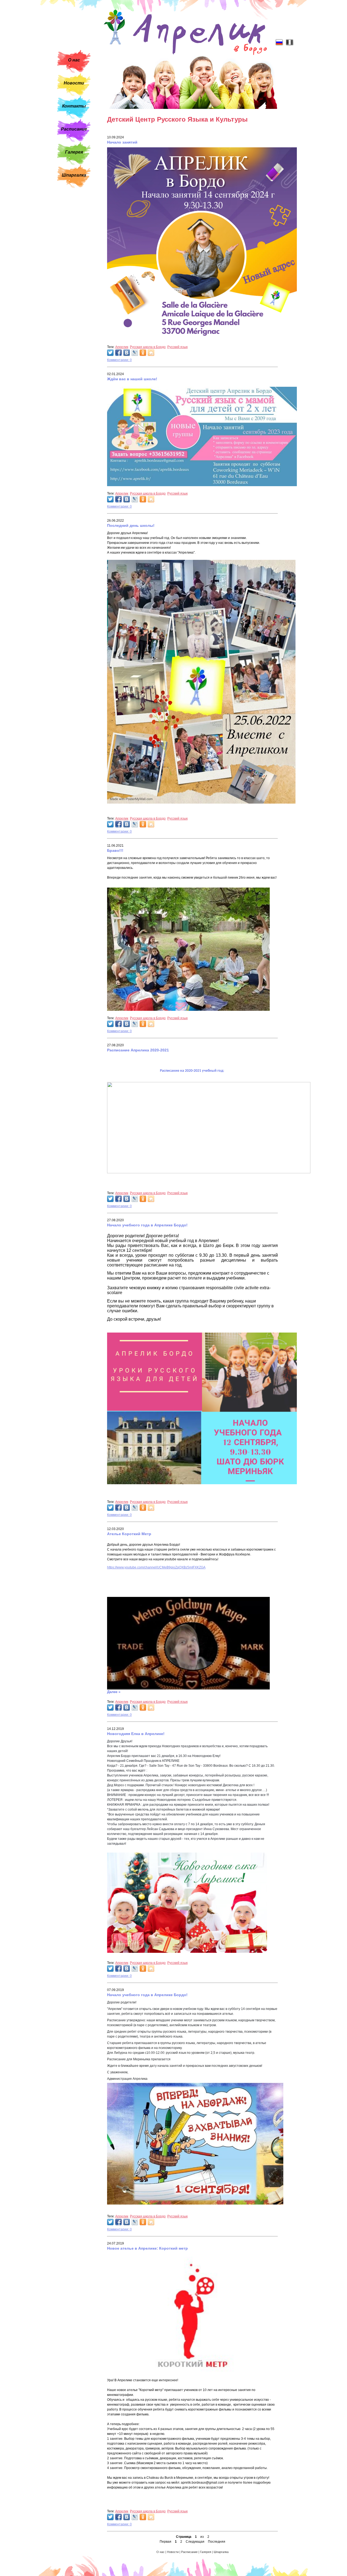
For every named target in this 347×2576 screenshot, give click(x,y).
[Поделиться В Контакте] (127, 353)
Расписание (74, 129)
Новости (74, 83)
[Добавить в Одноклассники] (143, 353)
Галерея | (207, 2552)
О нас (74, 60)
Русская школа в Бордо (148, 347)
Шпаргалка (74, 175)
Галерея (74, 152)
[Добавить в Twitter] (110, 353)
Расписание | (191, 2552)
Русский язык (177, 347)
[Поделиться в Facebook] (118, 353)
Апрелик (122, 347)
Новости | (174, 2552)
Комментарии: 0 (119, 360)
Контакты (74, 106)
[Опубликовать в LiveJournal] (135, 353)
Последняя (217, 2542)
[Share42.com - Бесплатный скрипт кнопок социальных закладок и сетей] (151, 353)
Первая (166, 2542)
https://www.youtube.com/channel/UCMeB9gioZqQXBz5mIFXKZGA (156, 1567)
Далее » (114, 1692)
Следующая (195, 2542)
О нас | (162, 2552)
